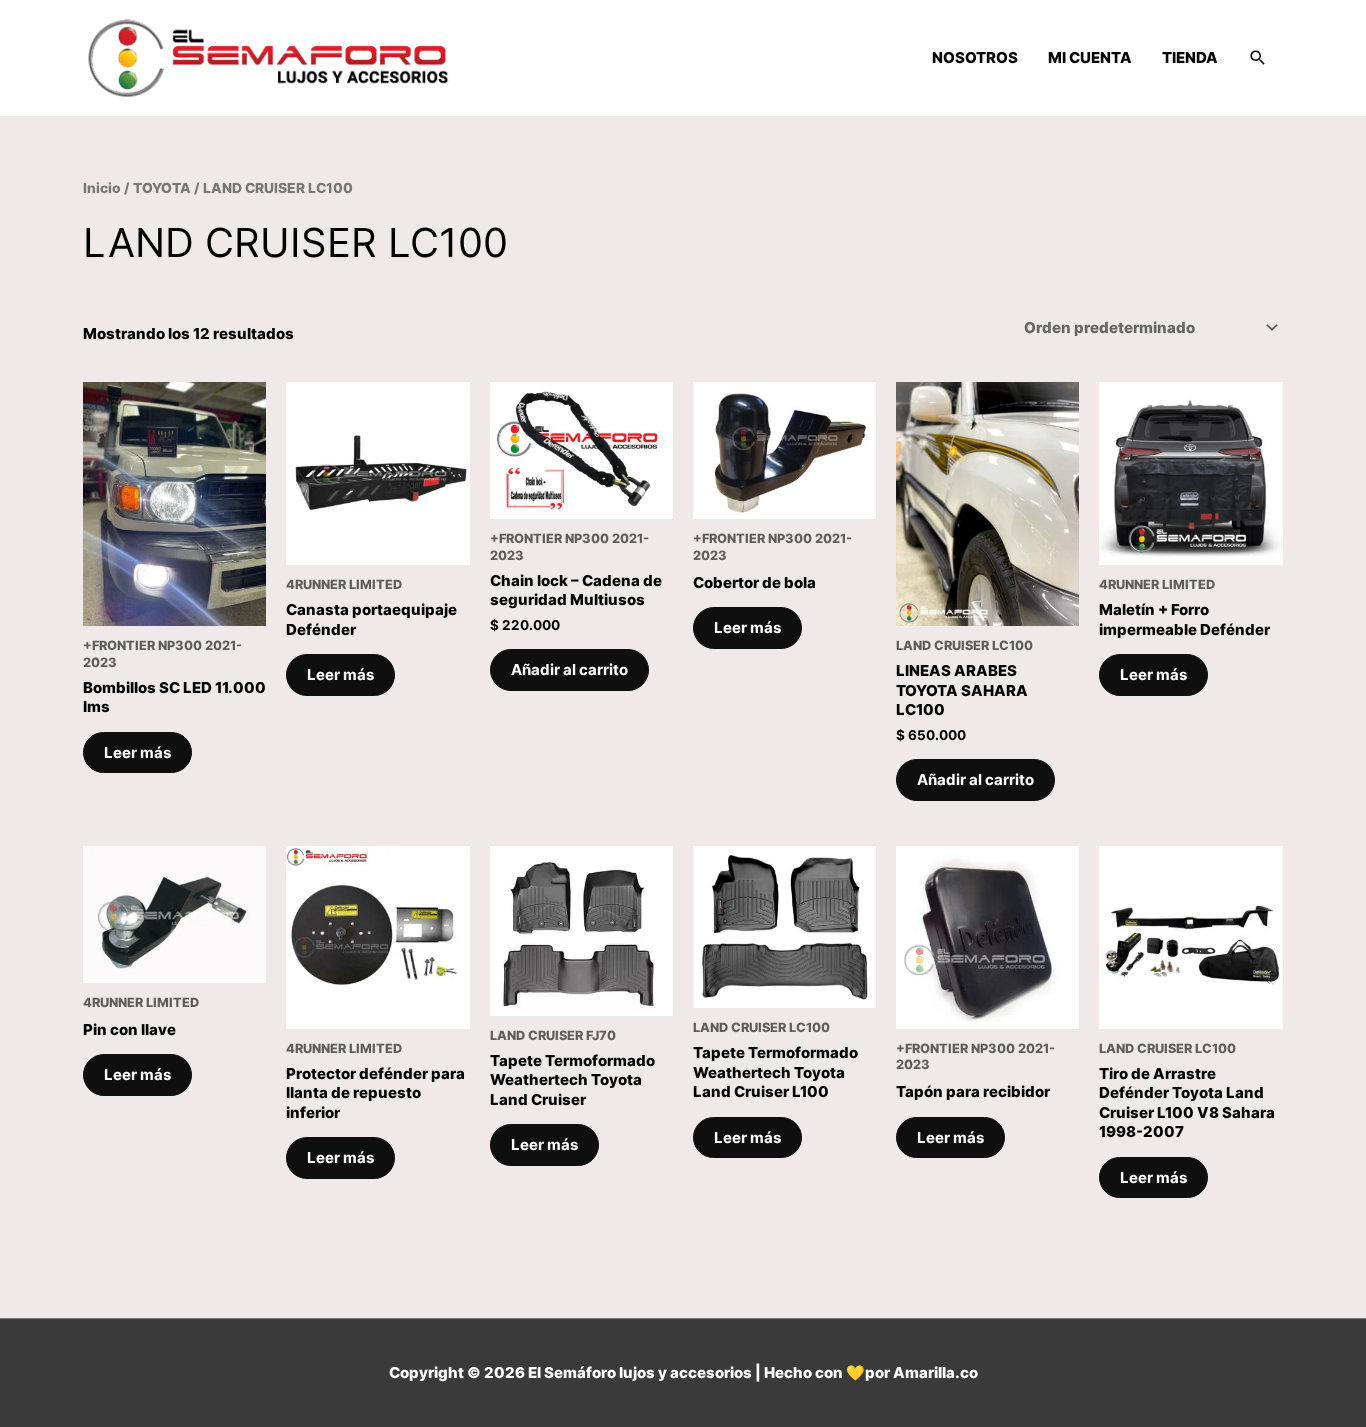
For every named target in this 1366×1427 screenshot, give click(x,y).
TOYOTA (162, 188)
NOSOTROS (975, 57)
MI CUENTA (1090, 57)
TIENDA (1190, 57)
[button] (1258, 58)
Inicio (102, 188)
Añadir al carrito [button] (569, 669)
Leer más (137, 752)
